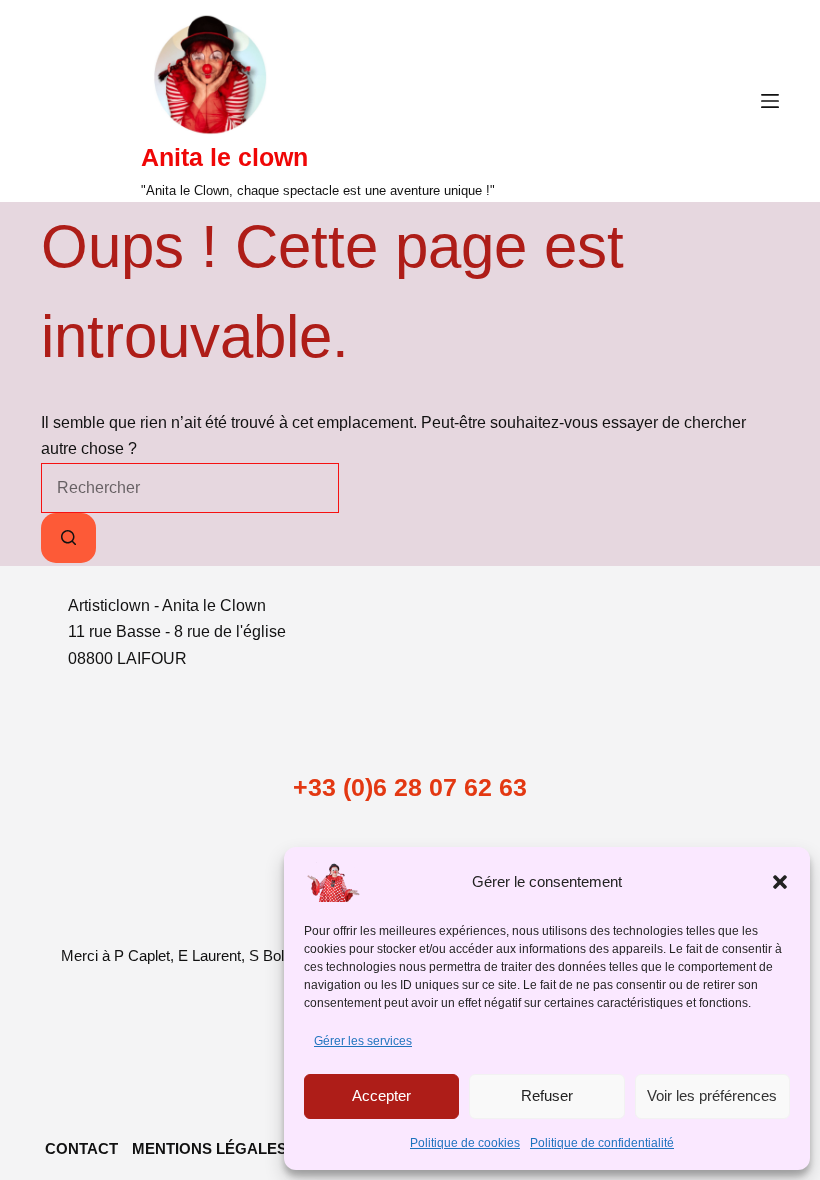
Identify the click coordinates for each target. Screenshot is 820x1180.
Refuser (547, 1095)
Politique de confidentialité (602, 1143)
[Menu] (770, 101)
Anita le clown (224, 157)
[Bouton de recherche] (68, 538)
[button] (780, 882)
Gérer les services (363, 1041)
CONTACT (81, 1148)
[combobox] (190, 488)
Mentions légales (209, 1148)
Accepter (381, 1095)
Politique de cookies (465, 1143)
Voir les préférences (712, 1095)
